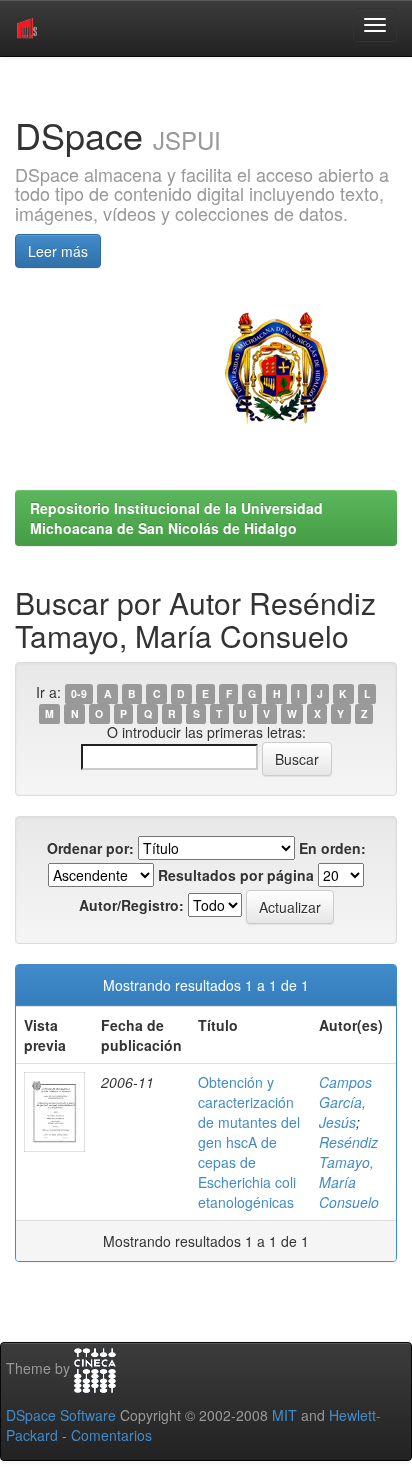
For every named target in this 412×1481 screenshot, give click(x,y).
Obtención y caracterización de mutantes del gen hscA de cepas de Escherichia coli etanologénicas (249, 1142)
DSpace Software (61, 1415)
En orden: (332, 848)
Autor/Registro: (131, 905)
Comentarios (111, 1435)
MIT (284, 1415)
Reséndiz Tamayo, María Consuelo (349, 1172)
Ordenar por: (90, 848)
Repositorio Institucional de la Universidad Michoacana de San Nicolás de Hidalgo (176, 518)
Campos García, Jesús (345, 1102)
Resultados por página (236, 875)
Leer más (58, 251)
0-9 (79, 693)
